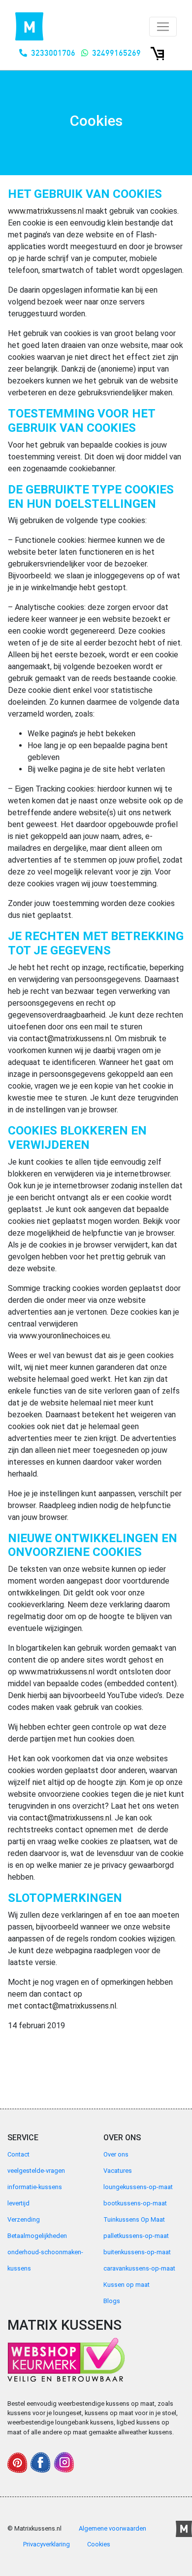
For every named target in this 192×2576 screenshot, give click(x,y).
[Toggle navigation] (163, 27)
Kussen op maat (127, 2285)
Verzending (24, 2219)
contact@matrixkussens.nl (65, 1039)
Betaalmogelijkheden (37, 2236)
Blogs (112, 2301)
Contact (18, 2154)
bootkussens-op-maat (135, 2203)
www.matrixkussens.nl (46, 211)
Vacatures (118, 2171)
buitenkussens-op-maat (137, 2252)
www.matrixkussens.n (56, 1672)
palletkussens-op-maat (136, 2236)
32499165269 (116, 53)
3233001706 (53, 53)
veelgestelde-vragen (36, 2171)
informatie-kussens (35, 2187)
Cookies (99, 2544)
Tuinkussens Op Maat (134, 2219)
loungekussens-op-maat (138, 2187)
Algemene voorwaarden (112, 2528)
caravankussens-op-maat (139, 2268)
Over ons (116, 2154)
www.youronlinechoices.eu (64, 1336)
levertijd (18, 2203)
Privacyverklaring (47, 2544)
